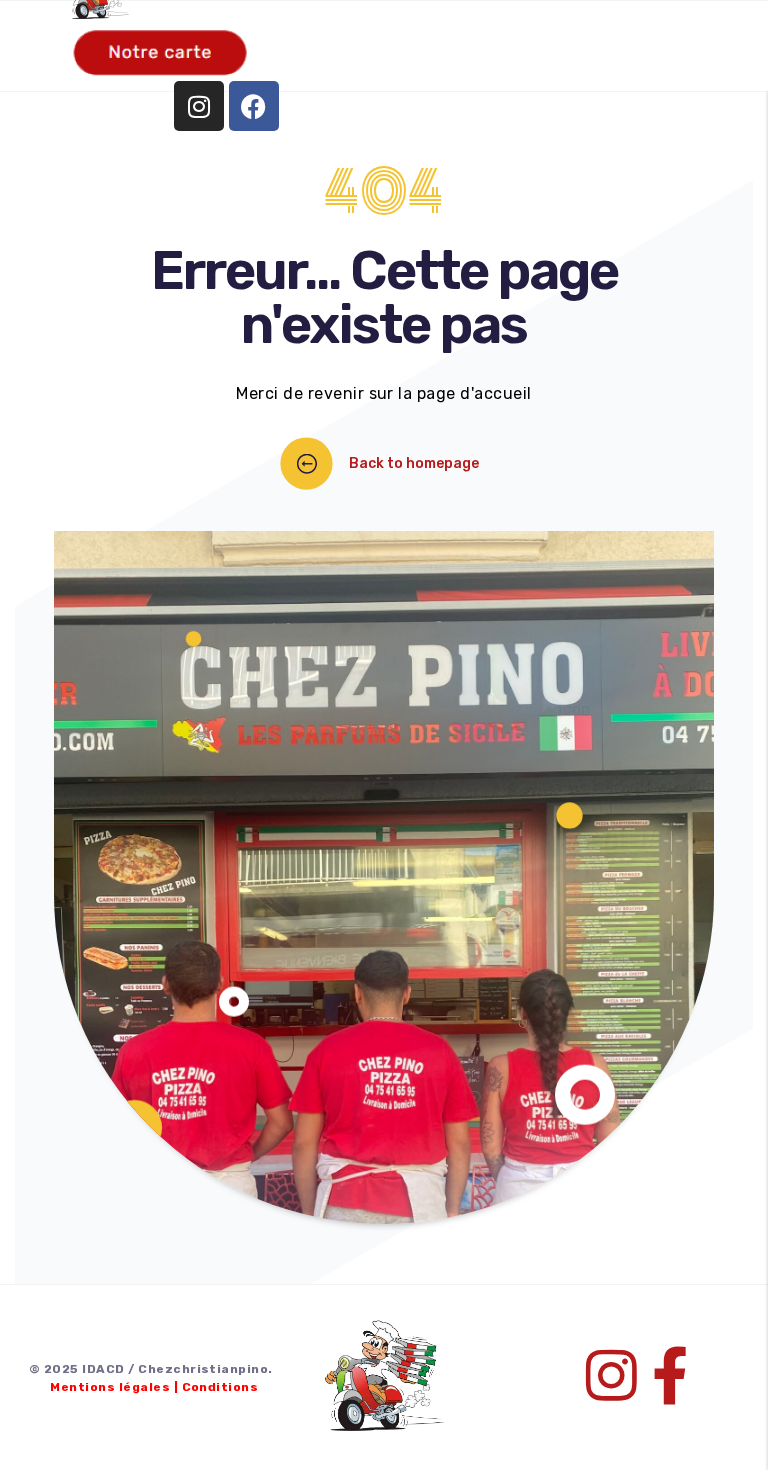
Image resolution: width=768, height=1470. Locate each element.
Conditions (220, 1387)
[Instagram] (199, 106)
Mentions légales (110, 1387)
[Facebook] (254, 106)
